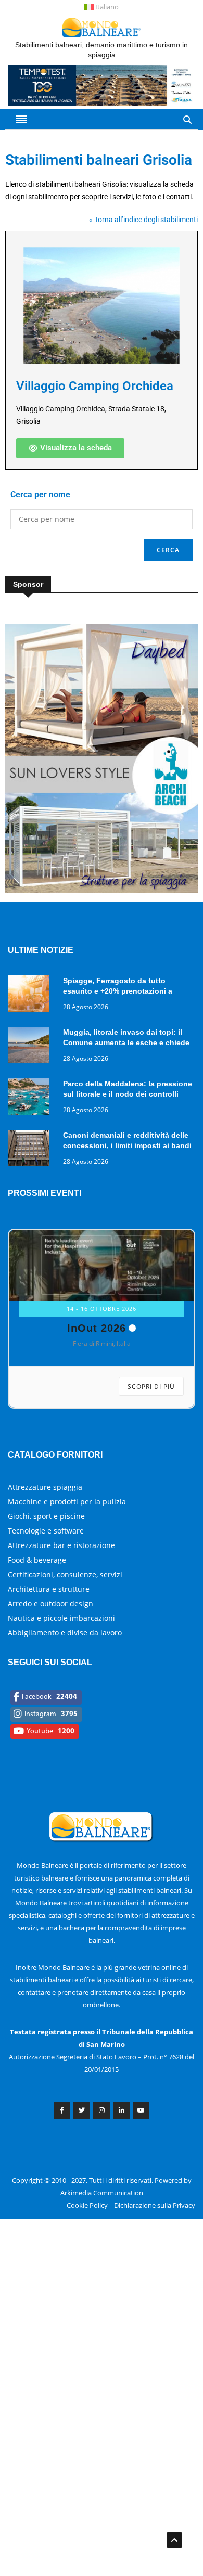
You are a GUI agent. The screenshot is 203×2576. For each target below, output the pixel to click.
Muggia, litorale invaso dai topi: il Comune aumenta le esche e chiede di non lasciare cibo (126, 1042)
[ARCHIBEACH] (102, 890)
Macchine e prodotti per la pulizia (67, 1523)
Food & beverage (37, 1581)
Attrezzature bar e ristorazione (61, 1567)
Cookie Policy (87, 2226)
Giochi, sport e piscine (46, 1537)
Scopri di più (151, 1408)
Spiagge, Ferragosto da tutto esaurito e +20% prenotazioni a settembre (118, 991)
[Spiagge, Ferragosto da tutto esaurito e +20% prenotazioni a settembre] (31, 995)
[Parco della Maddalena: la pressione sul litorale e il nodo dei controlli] (31, 1098)
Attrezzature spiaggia (45, 1508)
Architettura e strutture (49, 1610)
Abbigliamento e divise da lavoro (65, 1654)
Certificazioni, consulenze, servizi (65, 1596)
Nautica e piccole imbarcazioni (61, 1639)
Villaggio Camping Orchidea (95, 386)
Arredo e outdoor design (50, 1625)
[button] (70, 448)
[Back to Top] (174, 2540)
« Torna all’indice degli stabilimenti (143, 220)
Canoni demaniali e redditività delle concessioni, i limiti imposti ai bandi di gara (127, 1145)
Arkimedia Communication (102, 2214)
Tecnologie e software (46, 1552)
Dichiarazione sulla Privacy (155, 2226)
